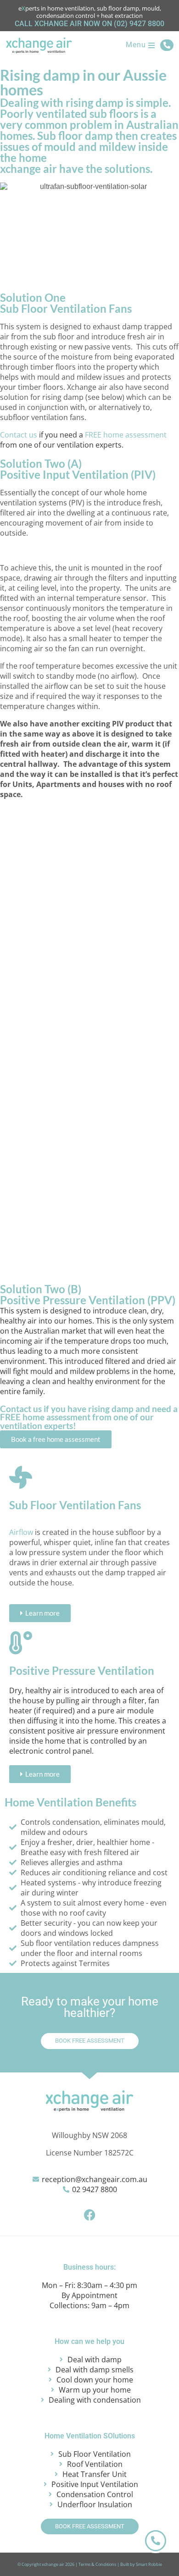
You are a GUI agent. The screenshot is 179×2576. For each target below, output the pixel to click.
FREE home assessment (126, 435)
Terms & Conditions (97, 2564)
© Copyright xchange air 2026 (46, 2564)
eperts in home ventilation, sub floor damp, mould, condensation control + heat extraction (90, 12)
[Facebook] (89, 2215)
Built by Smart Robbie (141, 2564)
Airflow (21, 1532)
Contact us (19, 435)
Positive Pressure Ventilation (82, 1670)
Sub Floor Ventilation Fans (75, 1505)
